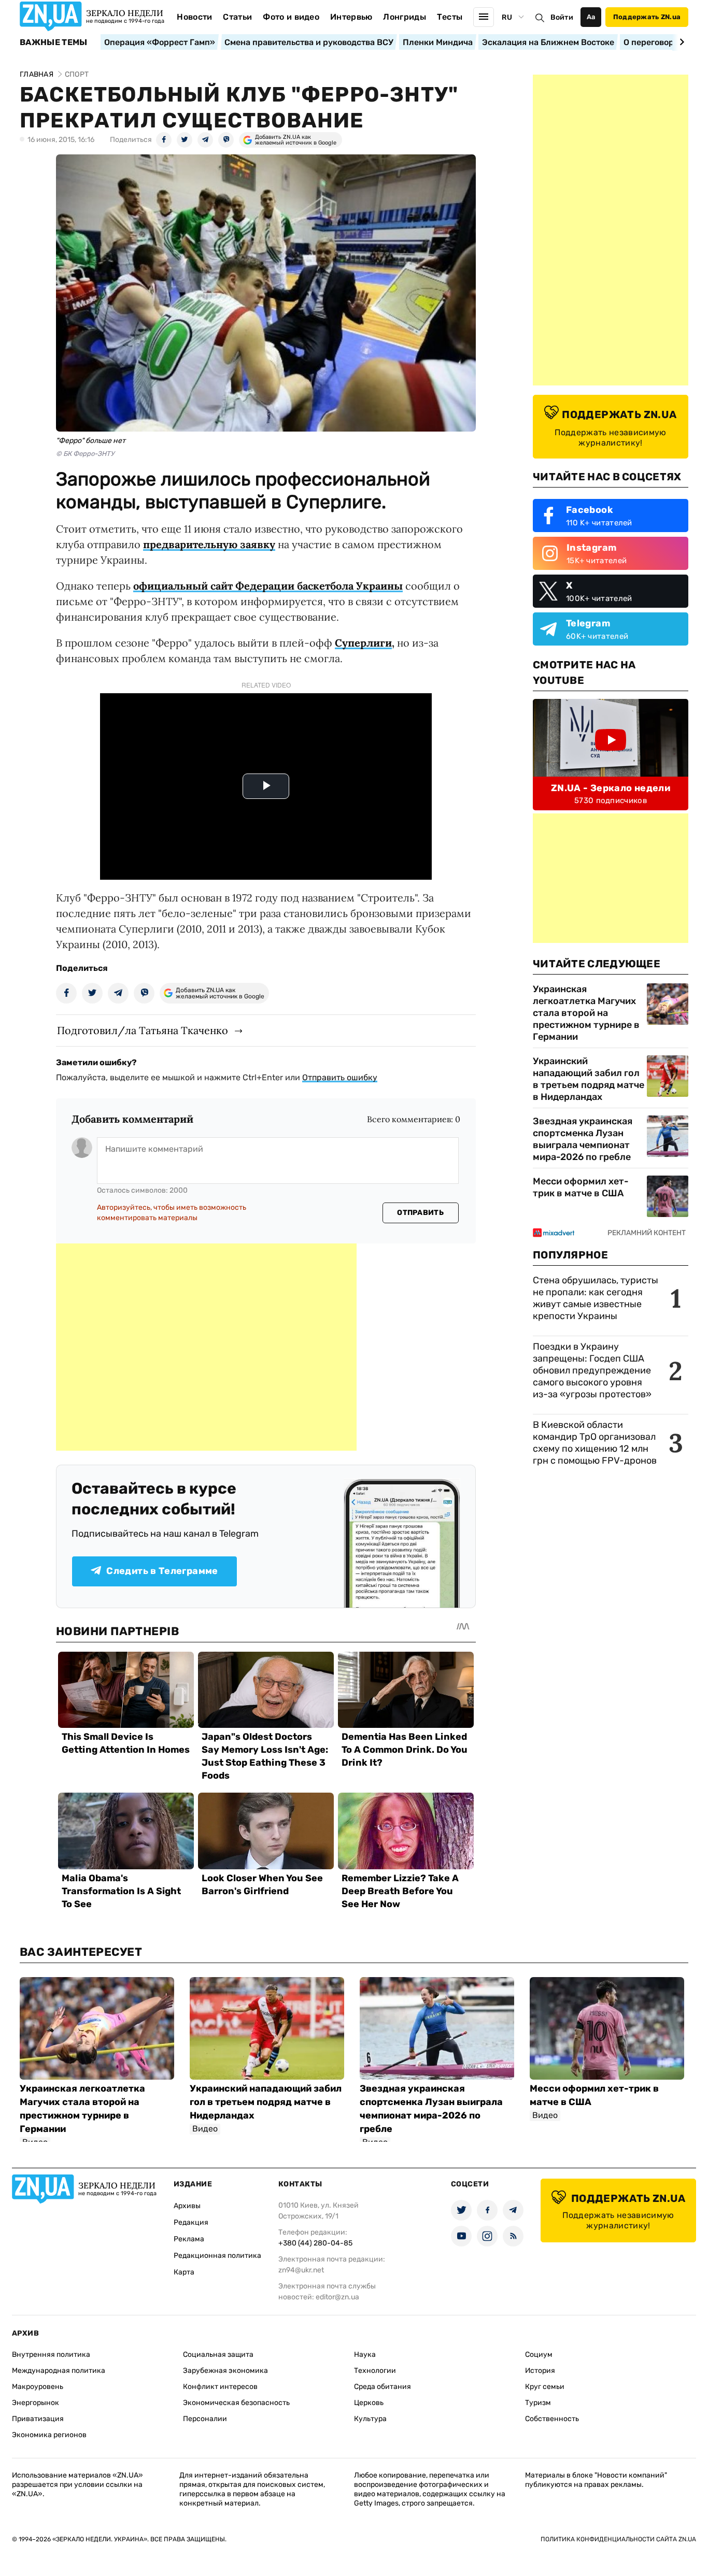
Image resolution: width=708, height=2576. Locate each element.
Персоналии (205, 2419)
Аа (591, 17)
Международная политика (59, 2371)
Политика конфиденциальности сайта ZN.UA (618, 2539)
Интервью (351, 17)
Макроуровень (38, 2387)
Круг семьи (545, 2387)
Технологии (375, 2371)
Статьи (237, 17)
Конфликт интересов (220, 2387)
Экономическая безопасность (236, 2403)
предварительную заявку (209, 544)
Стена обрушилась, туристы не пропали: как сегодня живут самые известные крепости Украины (596, 1298)
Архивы (187, 2206)
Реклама (189, 2239)
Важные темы (54, 42)
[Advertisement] (206, 1347)
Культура (370, 2419)
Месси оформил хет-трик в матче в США (581, 1187)
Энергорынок (36, 2403)
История (540, 2371)
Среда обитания (383, 2387)
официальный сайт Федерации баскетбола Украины (268, 586)
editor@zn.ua (337, 2297)
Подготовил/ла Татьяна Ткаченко (143, 1030)
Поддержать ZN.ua (647, 17)
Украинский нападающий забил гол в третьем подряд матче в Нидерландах (589, 1079)
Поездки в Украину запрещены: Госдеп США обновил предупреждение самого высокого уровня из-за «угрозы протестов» (592, 1370)
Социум (539, 2355)
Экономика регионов (49, 2435)
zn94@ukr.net (301, 2270)
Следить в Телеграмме (162, 1571)
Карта (184, 2272)
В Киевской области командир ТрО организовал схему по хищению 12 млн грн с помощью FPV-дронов (595, 1443)
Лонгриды (405, 17)
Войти (562, 17)
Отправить (420, 1213)
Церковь (369, 2403)
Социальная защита (218, 2355)
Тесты (450, 17)
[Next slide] (680, 42)
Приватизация (38, 2419)
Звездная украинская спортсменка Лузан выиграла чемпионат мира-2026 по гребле (583, 1139)
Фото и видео (291, 17)
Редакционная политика (217, 2256)
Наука (365, 2355)
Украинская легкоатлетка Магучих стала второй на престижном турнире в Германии (586, 1013)
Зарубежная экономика (225, 2371)
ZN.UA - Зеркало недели (611, 788)
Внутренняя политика (51, 2355)
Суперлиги (363, 643)
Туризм (538, 2403)
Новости (194, 17)
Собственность (552, 2419)
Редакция (191, 2222)
